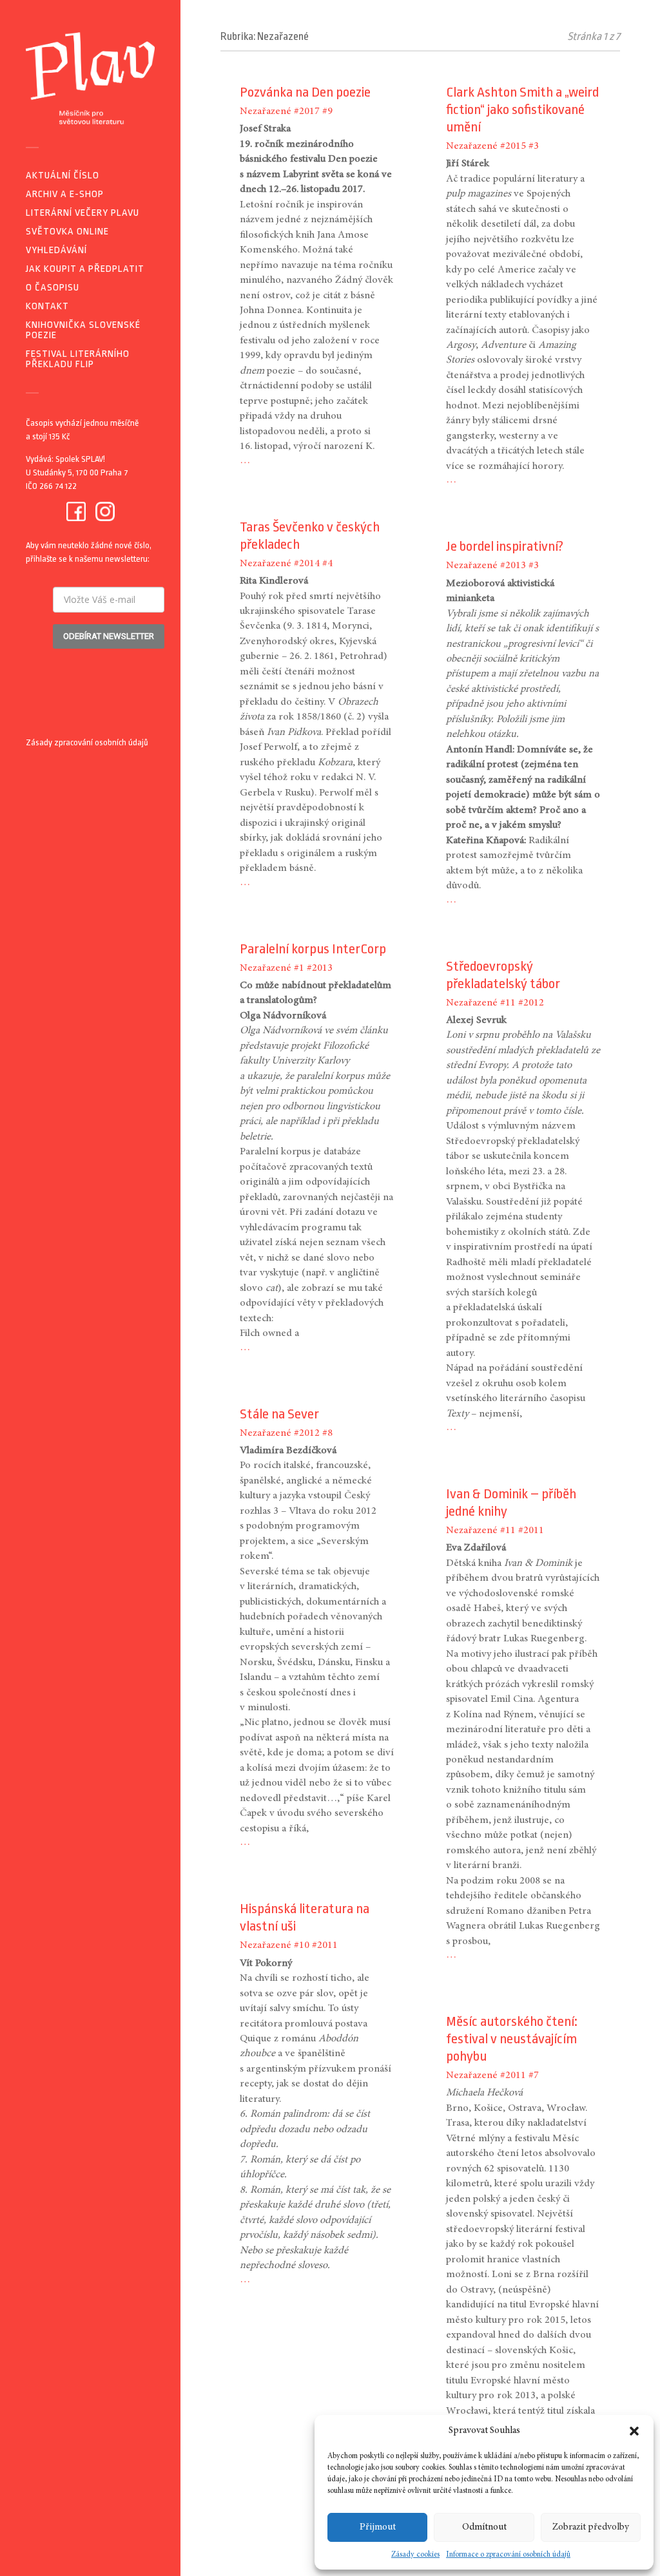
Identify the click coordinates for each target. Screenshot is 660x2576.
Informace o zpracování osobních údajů (508, 2555)
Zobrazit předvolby (591, 2527)
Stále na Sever (279, 1414)
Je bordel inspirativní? (505, 546)
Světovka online (67, 232)
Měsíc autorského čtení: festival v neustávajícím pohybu (512, 2039)
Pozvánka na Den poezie (305, 92)
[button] (634, 2431)
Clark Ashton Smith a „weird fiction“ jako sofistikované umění (522, 110)
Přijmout (378, 2527)
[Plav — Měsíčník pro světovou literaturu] (90, 78)
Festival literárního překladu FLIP (78, 359)
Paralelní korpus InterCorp (313, 949)
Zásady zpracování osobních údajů (87, 742)
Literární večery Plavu (82, 213)
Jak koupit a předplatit (85, 269)
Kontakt (47, 306)
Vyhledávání (56, 250)
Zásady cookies (415, 2555)
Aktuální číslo (63, 176)
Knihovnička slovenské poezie (83, 330)
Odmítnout (484, 2527)
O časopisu (53, 288)
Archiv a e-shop (65, 194)
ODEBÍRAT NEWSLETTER (109, 636)
